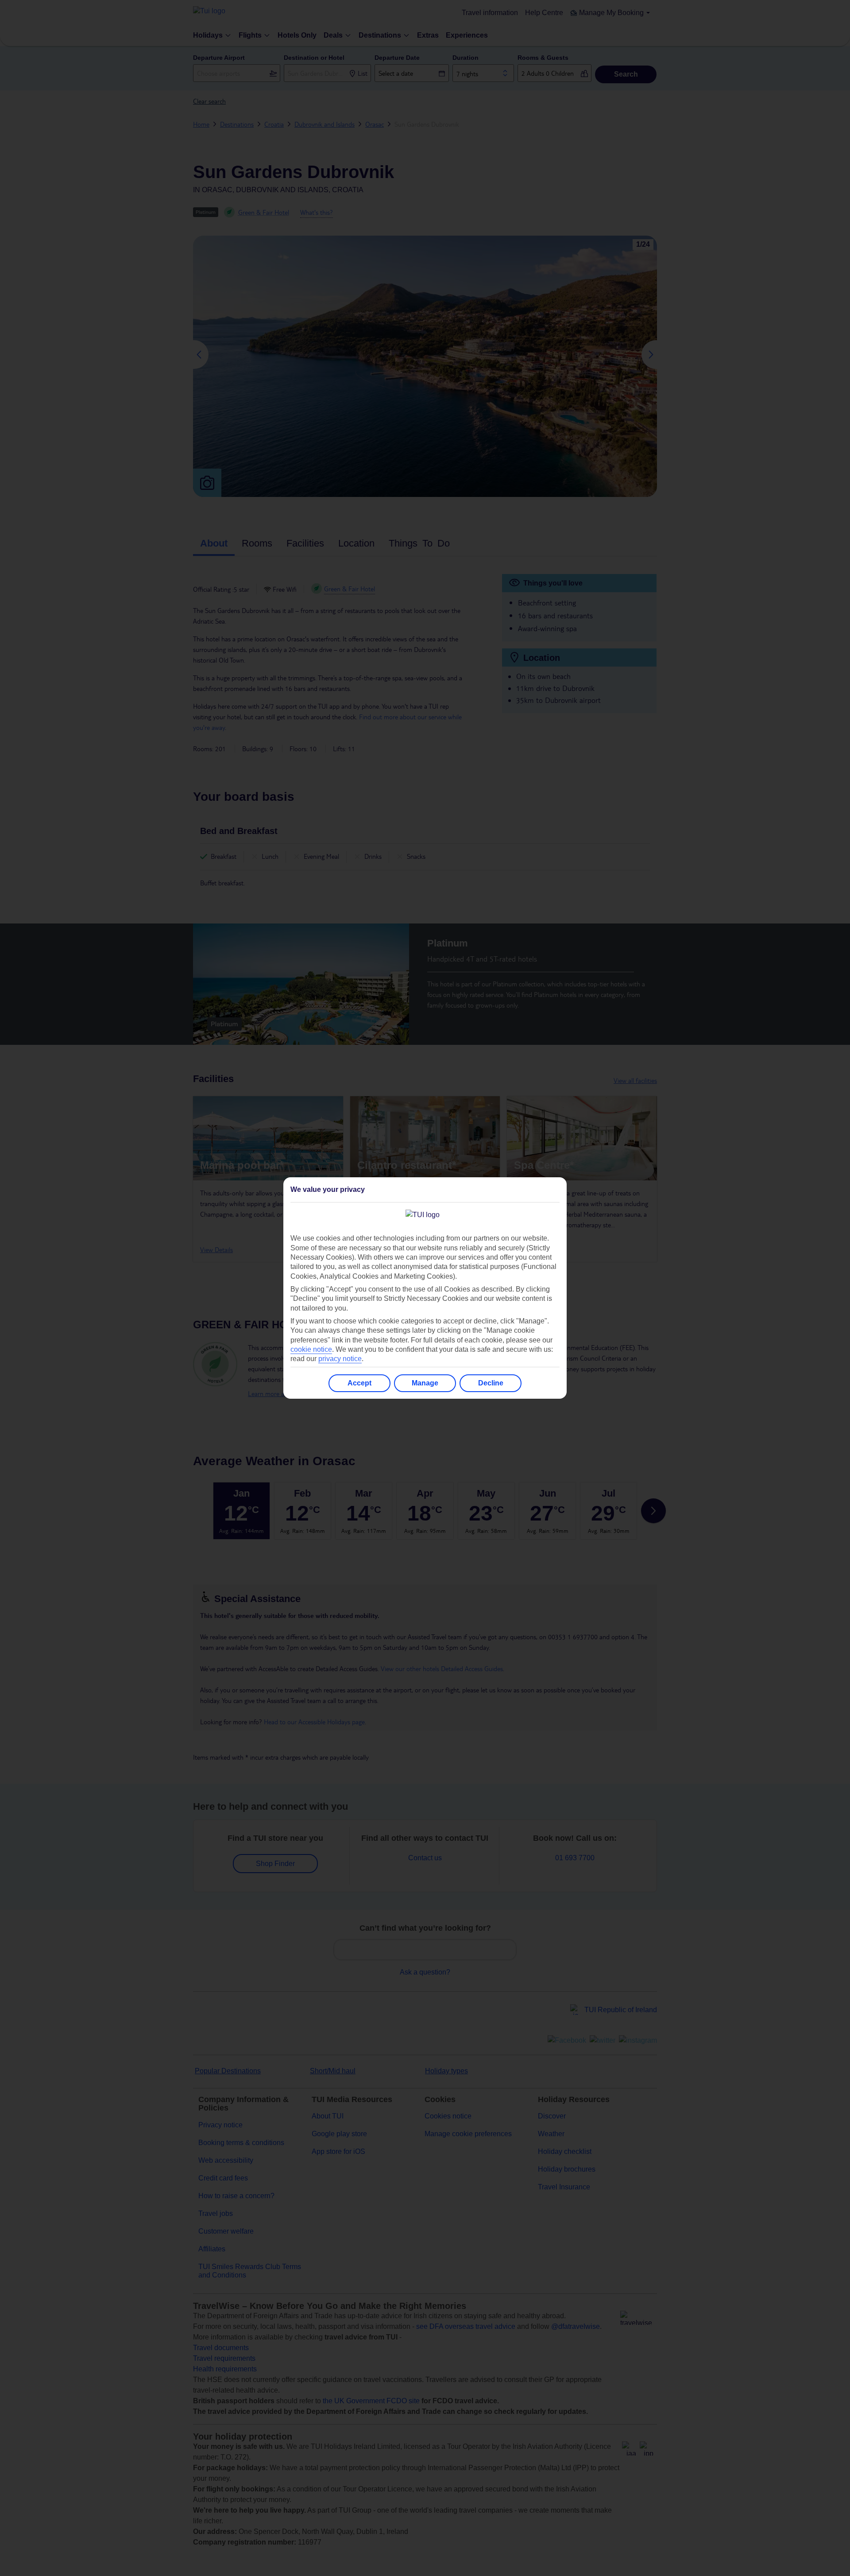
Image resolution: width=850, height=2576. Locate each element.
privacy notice (340, 1359)
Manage (425, 1383)
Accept (359, 1383)
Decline (491, 1383)
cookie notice (311, 1349)
